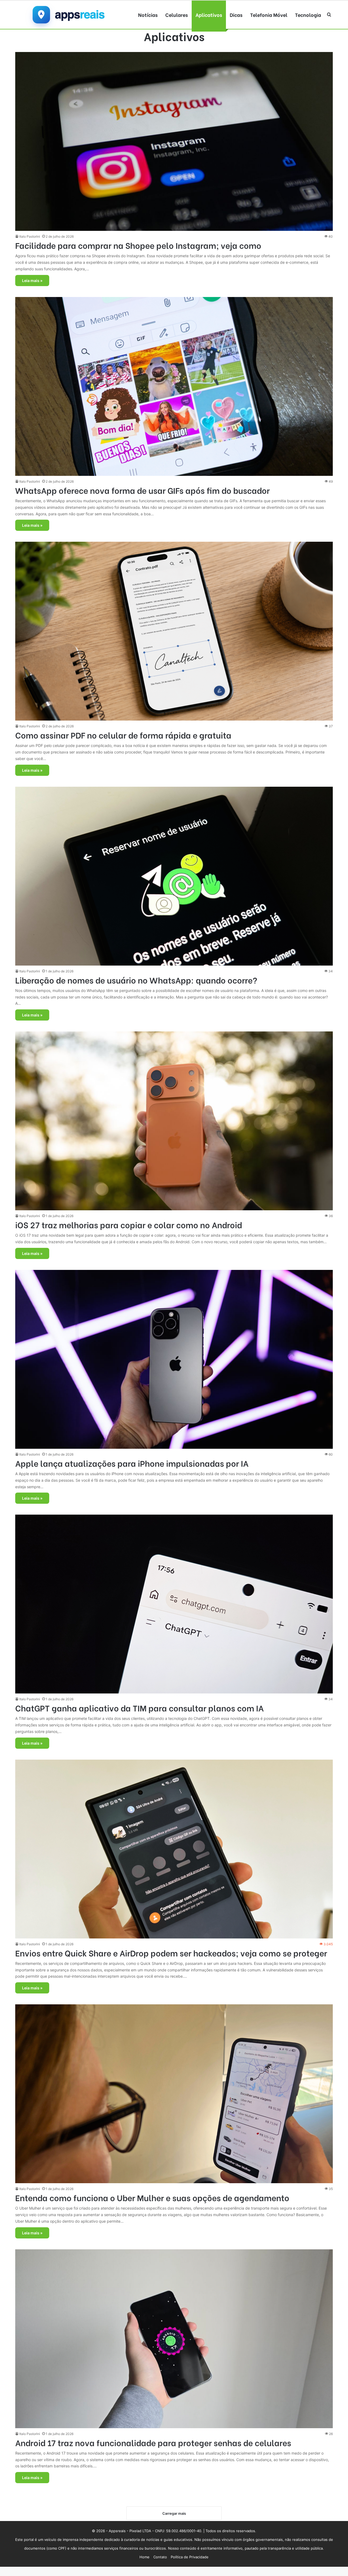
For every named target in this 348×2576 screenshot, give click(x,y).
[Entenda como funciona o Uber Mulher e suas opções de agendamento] (174, 2094)
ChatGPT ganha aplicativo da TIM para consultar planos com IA (139, 1708)
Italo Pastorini (30, 236)
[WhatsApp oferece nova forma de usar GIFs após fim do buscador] (174, 386)
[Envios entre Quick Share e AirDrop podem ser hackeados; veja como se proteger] (174, 1849)
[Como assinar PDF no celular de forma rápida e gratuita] (174, 631)
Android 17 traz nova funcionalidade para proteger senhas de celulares (153, 2442)
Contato (160, 2557)
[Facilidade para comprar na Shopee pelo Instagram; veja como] (174, 141)
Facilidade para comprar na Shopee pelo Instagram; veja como (138, 245)
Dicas (236, 15)
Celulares (177, 15)
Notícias (148, 15)
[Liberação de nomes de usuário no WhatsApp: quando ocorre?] (174, 876)
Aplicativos (209, 15)
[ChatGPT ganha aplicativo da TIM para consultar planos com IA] (174, 1604)
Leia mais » (32, 281)
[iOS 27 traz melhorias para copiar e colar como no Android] (174, 1121)
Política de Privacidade (190, 2557)
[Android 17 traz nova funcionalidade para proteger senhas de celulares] (174, 2339)
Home (145, 2557)
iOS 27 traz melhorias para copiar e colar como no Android (129, 1224)
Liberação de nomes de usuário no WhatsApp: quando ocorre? (136, 980)
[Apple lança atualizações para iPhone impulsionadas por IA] (174, 1359)
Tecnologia (308, 15)
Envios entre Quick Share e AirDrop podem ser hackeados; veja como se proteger (171, 1953)
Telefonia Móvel (269, 15)
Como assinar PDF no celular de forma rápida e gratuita (123, 735)
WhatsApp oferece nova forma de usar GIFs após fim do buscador (142, 490)
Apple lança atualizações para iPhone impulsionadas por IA (132, 1463)
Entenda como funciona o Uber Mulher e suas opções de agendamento (152, 2197)
